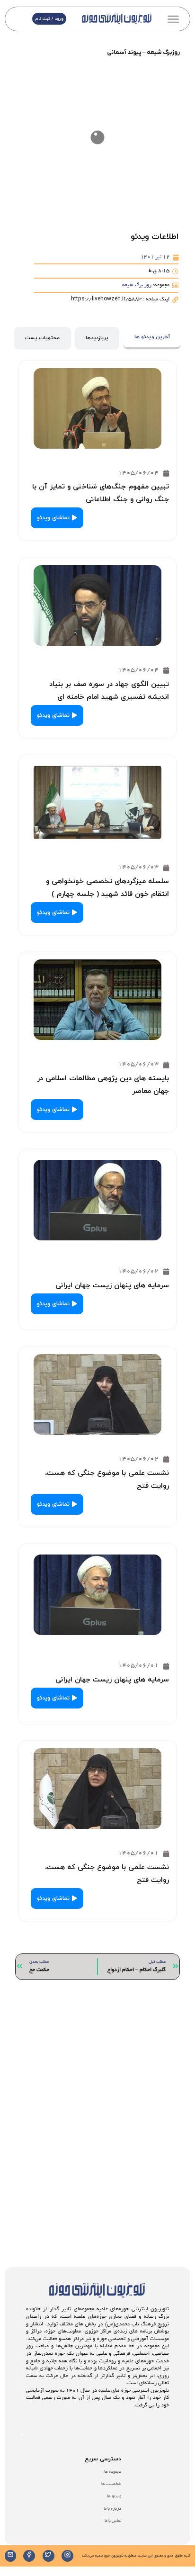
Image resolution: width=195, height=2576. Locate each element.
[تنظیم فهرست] (173, 19)
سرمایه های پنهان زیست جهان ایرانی (112, 1286)
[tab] (152, 338)
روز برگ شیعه (137, 285)
